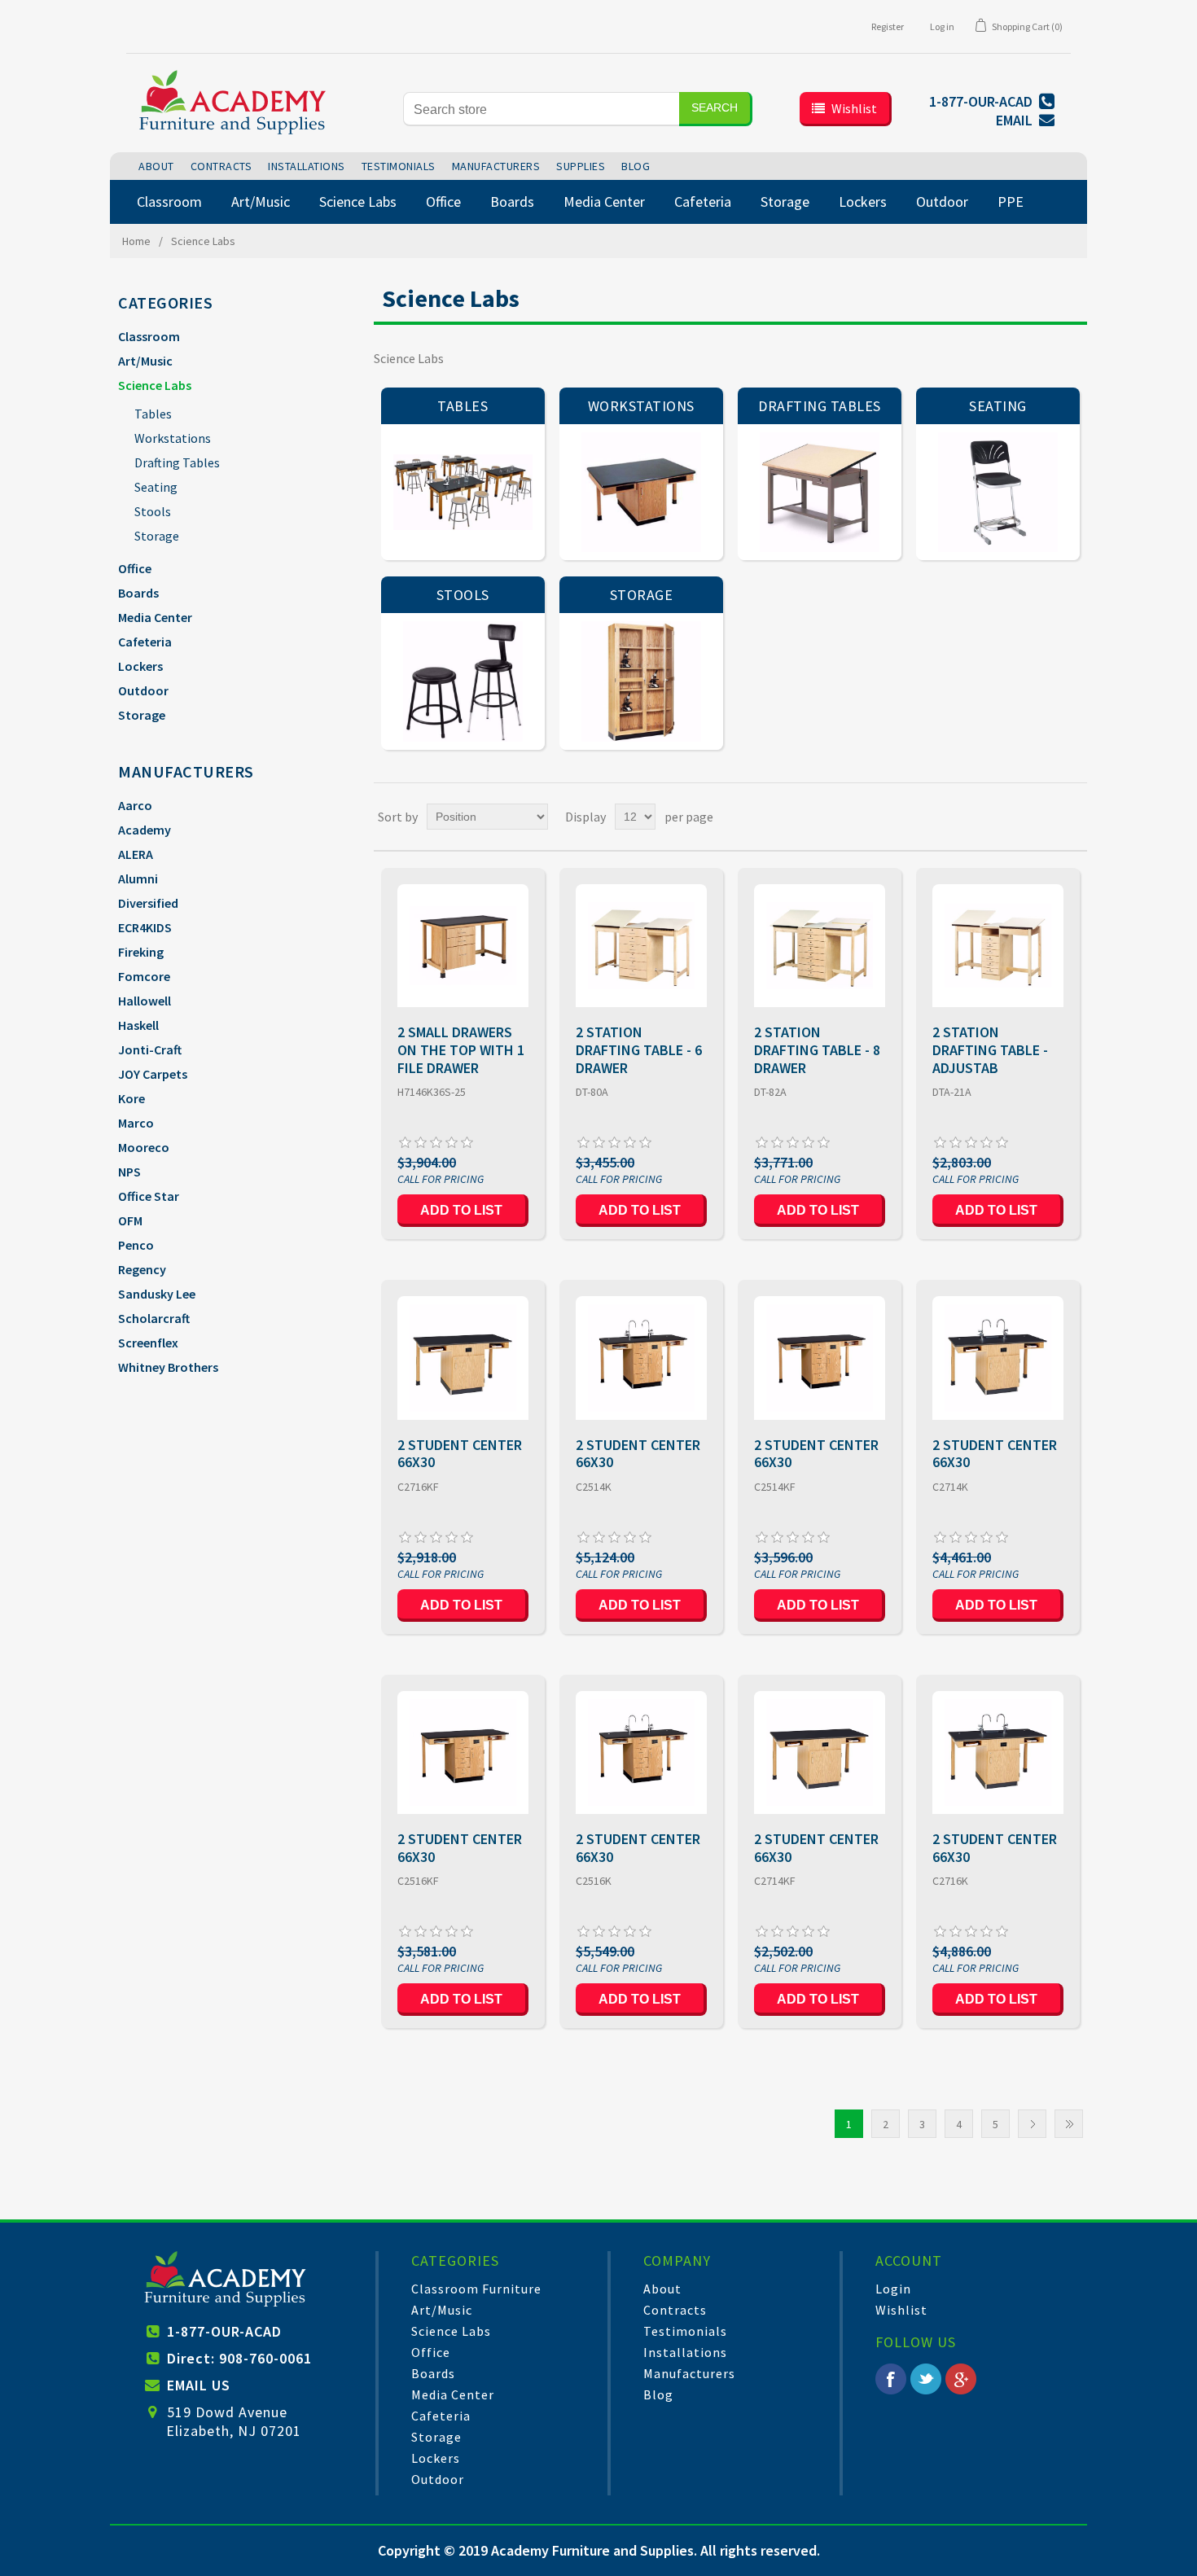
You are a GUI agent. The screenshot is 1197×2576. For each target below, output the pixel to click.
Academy (145, 830)
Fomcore (144, 976)
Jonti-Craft (150, 1049)
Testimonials (685, 2331)
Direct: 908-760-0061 (239, 2358)
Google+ (961, 2379)
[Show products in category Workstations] (641, 492)
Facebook (891, 2379)
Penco (136, 1245)
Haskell (138, 1025)
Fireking (141, 952)
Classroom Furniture (476, 2289)
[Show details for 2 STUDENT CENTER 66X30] (463, 1358)
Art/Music (145, 361)
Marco (136, 1123)
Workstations (173, 438)
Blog (658, 2394)
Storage (157, 536)
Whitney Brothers (168, 1367)
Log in (942, 26)
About (662, 2289)
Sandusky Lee (157, 1294)
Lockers (140, 666)
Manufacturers (689, 2373)
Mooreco (144, 1147)
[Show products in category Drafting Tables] (820, 492)
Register (888, 26)
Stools (153, 511)
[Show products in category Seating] (998, 492)
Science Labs (155, 385)
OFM (130, 1220)
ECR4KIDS (145, 927)
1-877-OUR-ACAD (224, 2331)
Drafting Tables (177, 462)
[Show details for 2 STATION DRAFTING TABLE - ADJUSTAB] (998, 946)
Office (135, 568)
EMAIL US (199, 2385)
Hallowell (145, 1001)
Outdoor (143, 690)
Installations (685, 2352)
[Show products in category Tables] (463, 492)
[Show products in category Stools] (463, 681)
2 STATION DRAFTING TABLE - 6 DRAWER (639, 1050)
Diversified (148, 903)
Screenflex (148, 1343)
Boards (138, 593)
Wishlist (901, 2310)
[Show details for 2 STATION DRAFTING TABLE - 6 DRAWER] (641, 946)
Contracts (675, 2310)
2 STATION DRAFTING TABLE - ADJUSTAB (990, 1050)
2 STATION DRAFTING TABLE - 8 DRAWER (817, 1050)
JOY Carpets (153, 1074)
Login (893, 2289)
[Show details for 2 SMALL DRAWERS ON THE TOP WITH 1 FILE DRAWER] (463, 946)
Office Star (149, 1196)
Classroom (149, 336)
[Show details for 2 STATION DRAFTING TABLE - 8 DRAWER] (820, 946)
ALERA (136, 854)
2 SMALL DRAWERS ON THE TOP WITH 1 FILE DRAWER (461, 1050)
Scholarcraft (154, 1318)
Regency (142, 1269)
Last (1069, 2124)
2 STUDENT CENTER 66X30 (460, 1454)
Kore (132, 1098)
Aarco (135, 805)
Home (136, 241)
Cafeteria (145, 642)
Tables (153, 414)
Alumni (138, 878)
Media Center (155, 617)
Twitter (926, 2379)
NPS (129, 1172)
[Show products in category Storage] (641, 681)
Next (1032, 2124)
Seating (156, 487)
